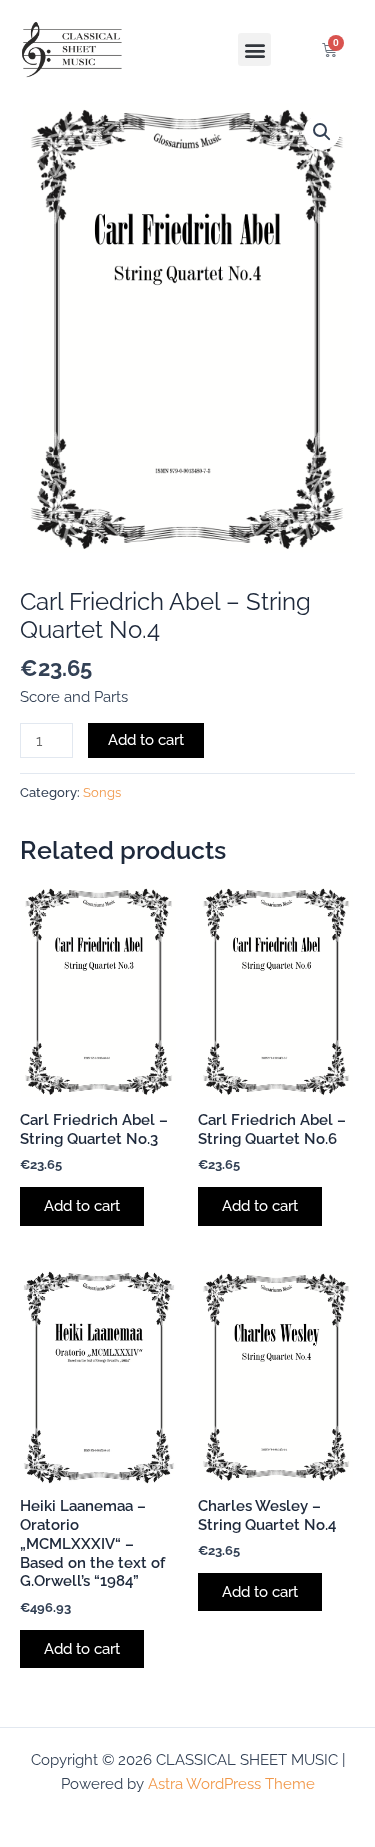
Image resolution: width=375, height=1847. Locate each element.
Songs (102, 792)
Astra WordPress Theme (231, 1783)
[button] (254, 49)
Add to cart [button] (82, 1205)
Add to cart (146, 739)
